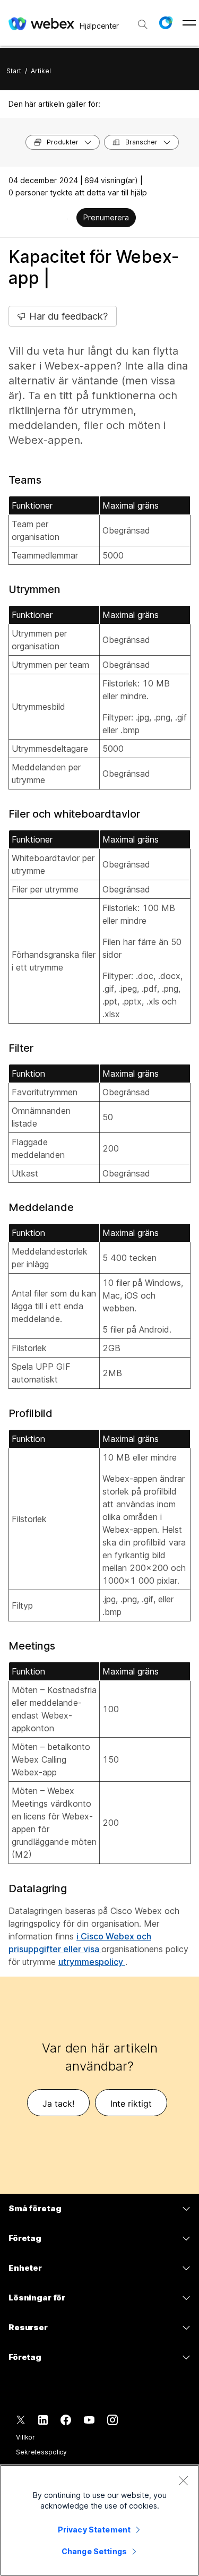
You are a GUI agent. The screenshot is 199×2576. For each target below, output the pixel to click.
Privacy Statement (94, 2530)
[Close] (183, 2480)
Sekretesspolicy (41, 2452)
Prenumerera (106, 217)
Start (14, 71)
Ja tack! (58, 2103)
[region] (99, 2520)
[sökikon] (143, 24)
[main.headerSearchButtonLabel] (143, 21)
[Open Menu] (189, 23)
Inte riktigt (131, 2103)
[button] (166, 23)
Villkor (25, 2437)
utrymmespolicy (92, 1962)
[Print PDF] (68, 219)
